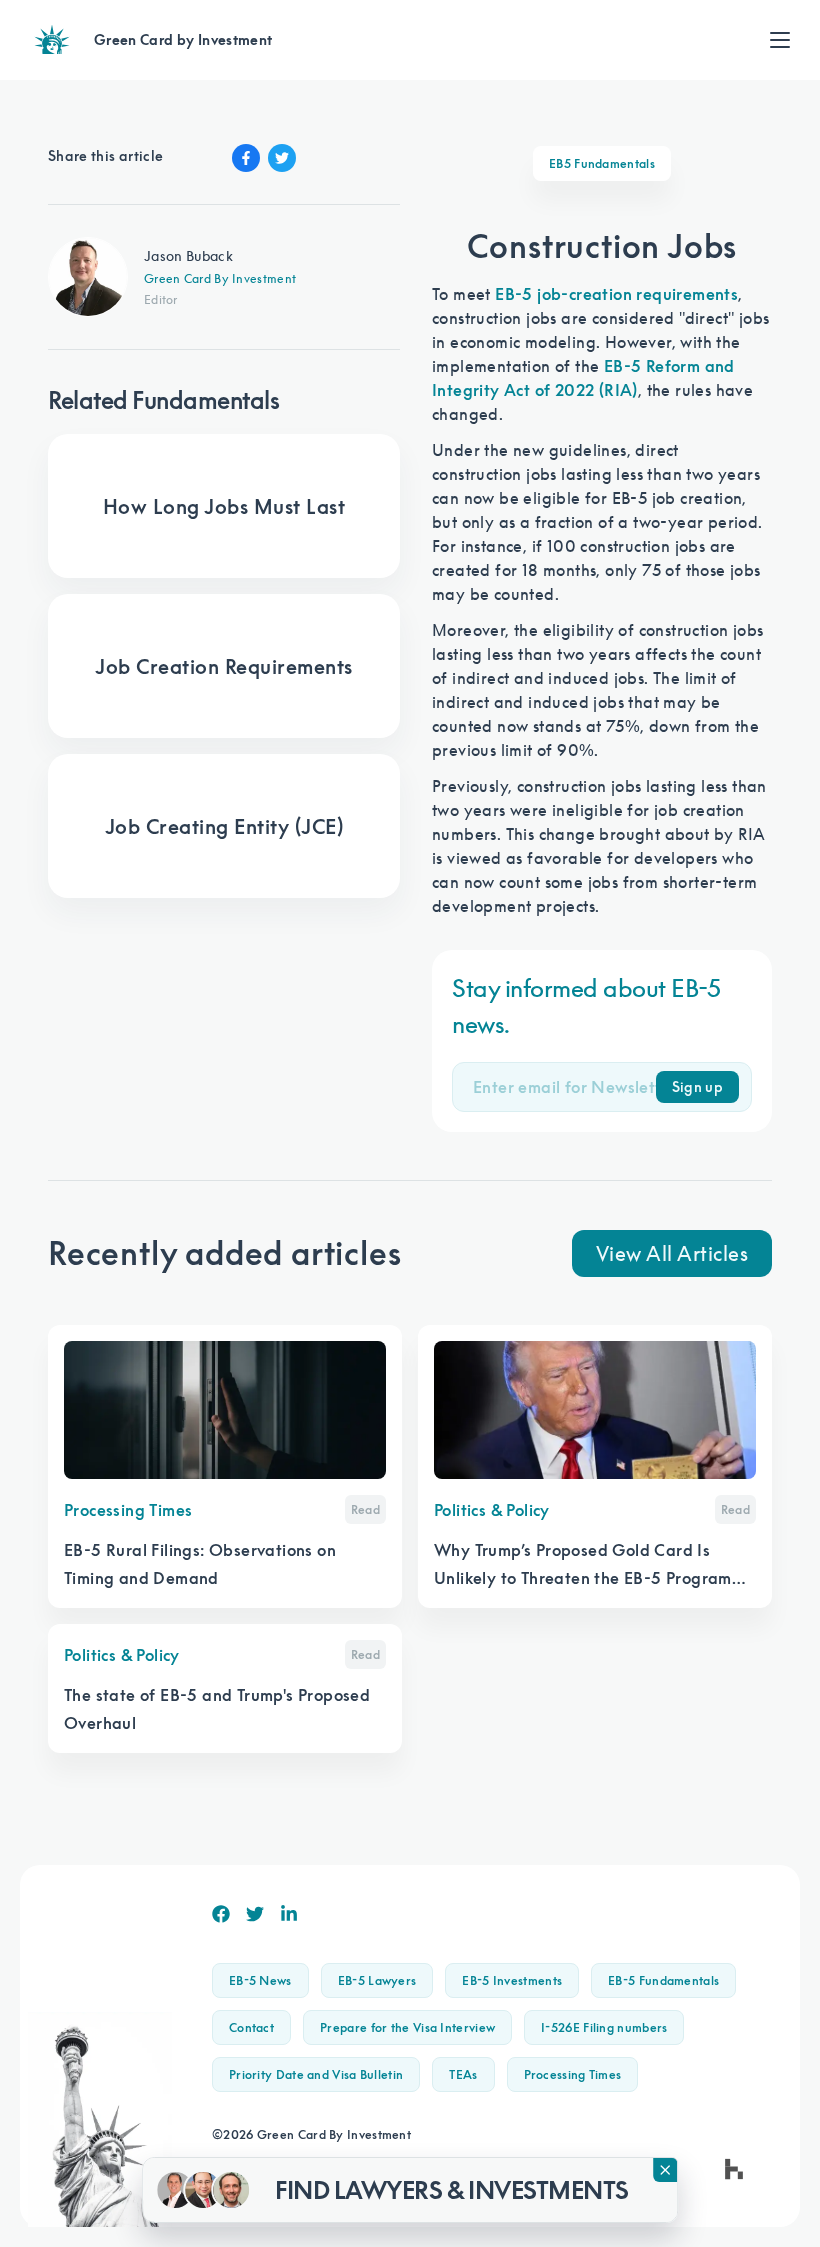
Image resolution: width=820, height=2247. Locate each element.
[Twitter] (255, 1914)
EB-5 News (260, 1980)
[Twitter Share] (282, 158)
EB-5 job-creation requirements (616, 294)
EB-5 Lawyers (377, 1980)
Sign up (697, 1087)
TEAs (463, 2074)
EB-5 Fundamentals (663, 1980)
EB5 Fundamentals (602, 163)
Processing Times (573, 2074)
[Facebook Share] (246, 158)
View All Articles (672, 1253)
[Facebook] (221, 1914)
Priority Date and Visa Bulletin (316, 2074)
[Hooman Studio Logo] (734, 2169)
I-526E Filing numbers (604, 2027)
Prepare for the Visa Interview (407, 2027)
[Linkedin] (289, 1914)
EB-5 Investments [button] (512, 1980)
